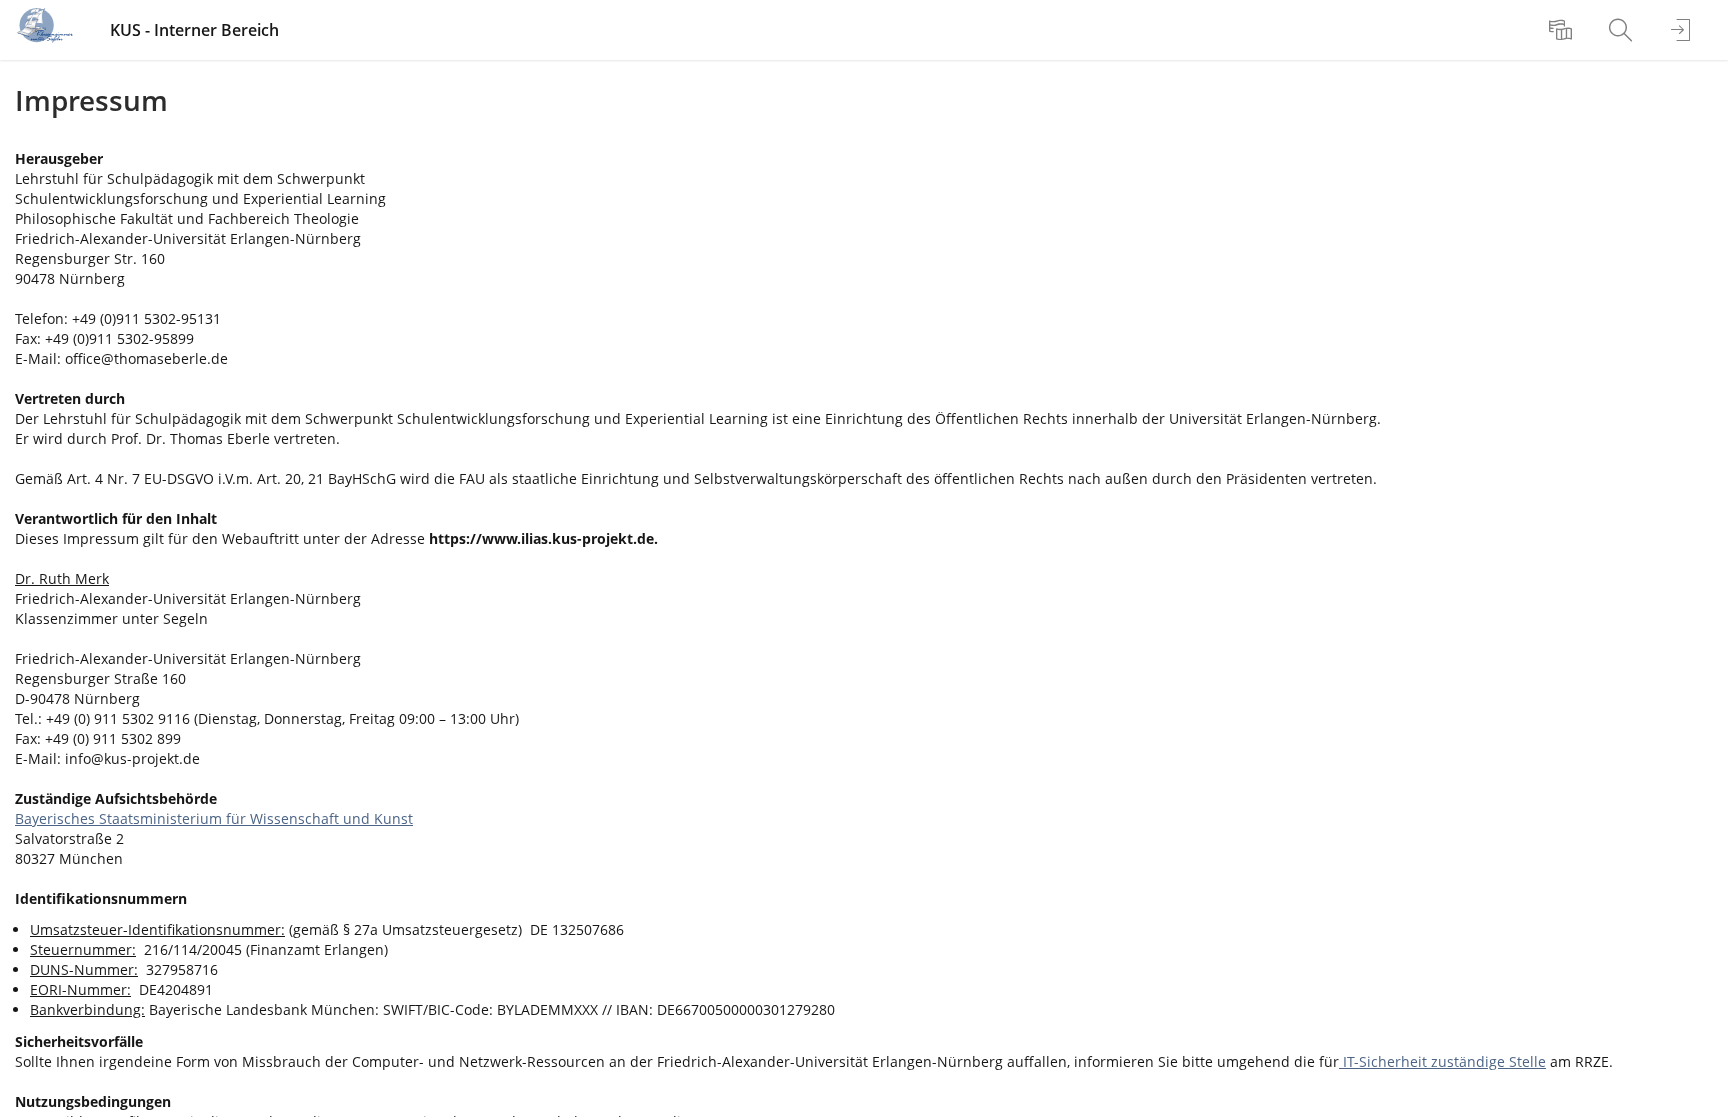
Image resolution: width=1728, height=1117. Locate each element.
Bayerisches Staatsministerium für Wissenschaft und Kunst (214, 818)
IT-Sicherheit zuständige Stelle (1442, 1061)
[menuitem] (1563, 30)
